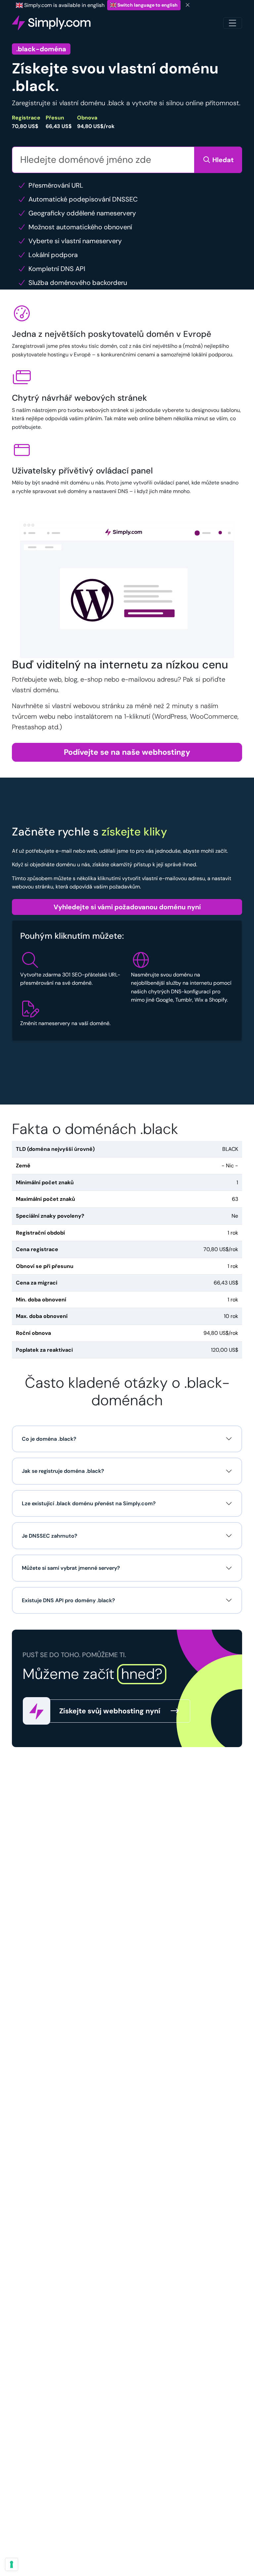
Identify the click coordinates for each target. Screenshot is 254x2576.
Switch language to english (147, 5)
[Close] (188, 5)
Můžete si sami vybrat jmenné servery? (71, 1568)
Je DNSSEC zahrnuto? (50, 1536)
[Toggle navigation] (233, 23)
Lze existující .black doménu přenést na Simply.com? (89, 1503)
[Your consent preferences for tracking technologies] (12, 2564)
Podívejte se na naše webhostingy (127, 752)
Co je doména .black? (49, 1439)
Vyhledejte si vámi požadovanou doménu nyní (127, 907)
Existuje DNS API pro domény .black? (68, 1600)
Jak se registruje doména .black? (63, 1471)
